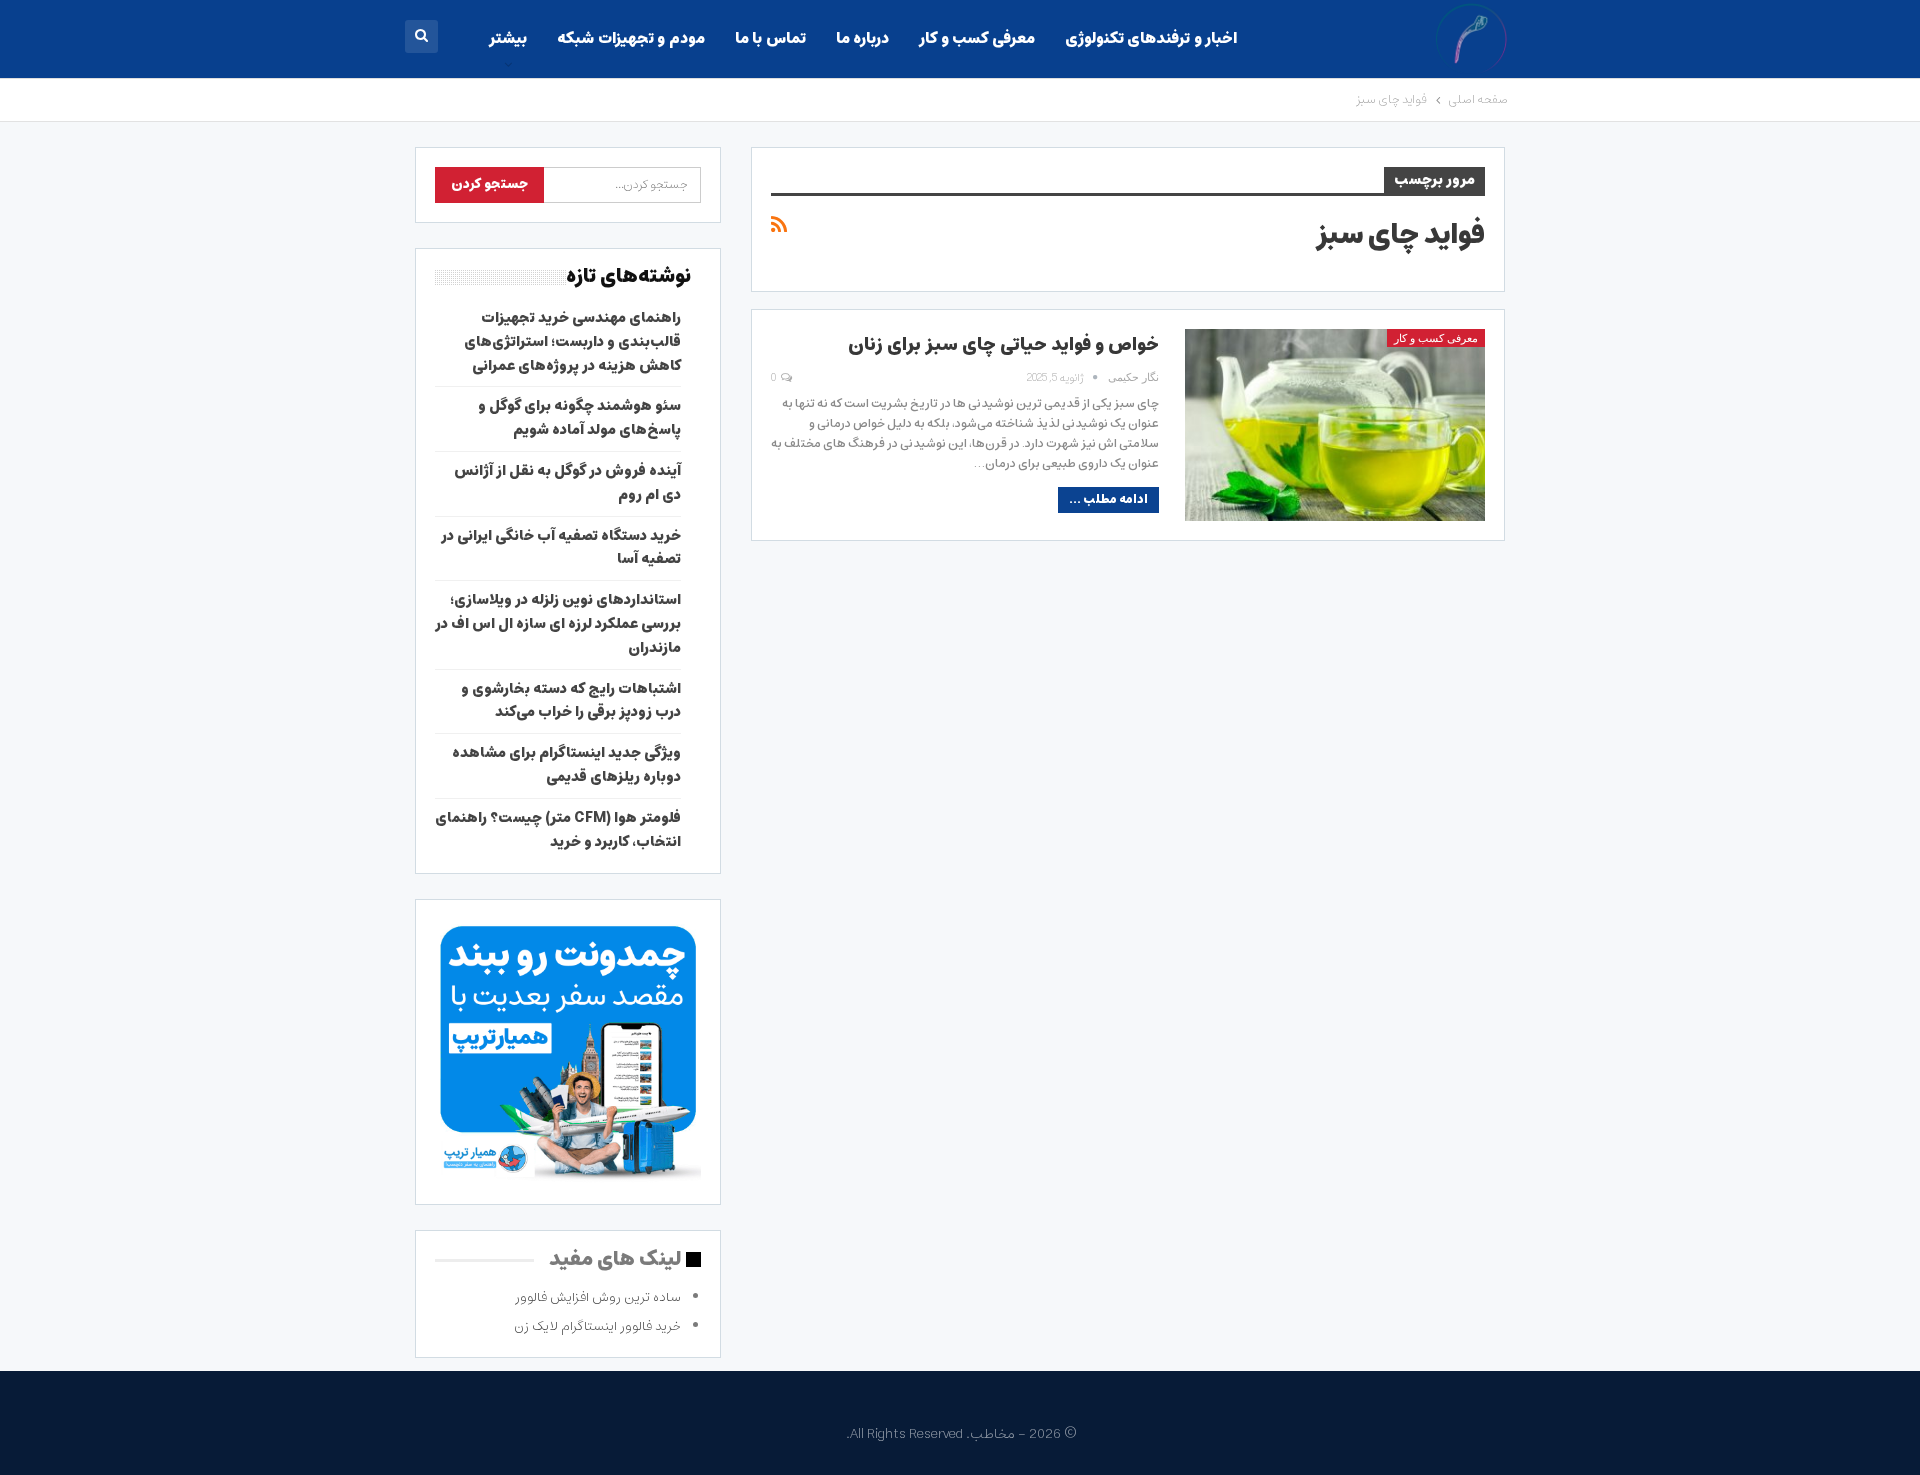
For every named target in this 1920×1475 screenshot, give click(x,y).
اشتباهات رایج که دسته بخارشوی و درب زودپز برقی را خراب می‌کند (571, 701)
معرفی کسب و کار (976, 38)
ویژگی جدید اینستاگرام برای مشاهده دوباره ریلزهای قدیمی (566, 765)
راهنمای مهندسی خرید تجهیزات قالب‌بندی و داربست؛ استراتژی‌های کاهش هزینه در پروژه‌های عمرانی (572, 342)
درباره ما (862, 38)
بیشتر (508, 38)
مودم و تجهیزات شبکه (630, 38)
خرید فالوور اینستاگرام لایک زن (597, 1326)
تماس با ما (770, 38)
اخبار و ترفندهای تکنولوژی (1151, 38)
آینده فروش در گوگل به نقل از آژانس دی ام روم (567, 483)
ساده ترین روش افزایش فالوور (598, 1297)
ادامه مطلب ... (1108, 499)
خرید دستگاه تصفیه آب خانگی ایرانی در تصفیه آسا (561, 548)
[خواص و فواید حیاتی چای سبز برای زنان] (1335, 425)
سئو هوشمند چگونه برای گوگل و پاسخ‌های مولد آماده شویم (579, 418)
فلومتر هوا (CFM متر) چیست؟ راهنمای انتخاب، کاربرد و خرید (558, 830)
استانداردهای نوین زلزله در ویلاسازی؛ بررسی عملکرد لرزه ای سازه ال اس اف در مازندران (558, 624)
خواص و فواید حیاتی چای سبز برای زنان (1003, 345)
